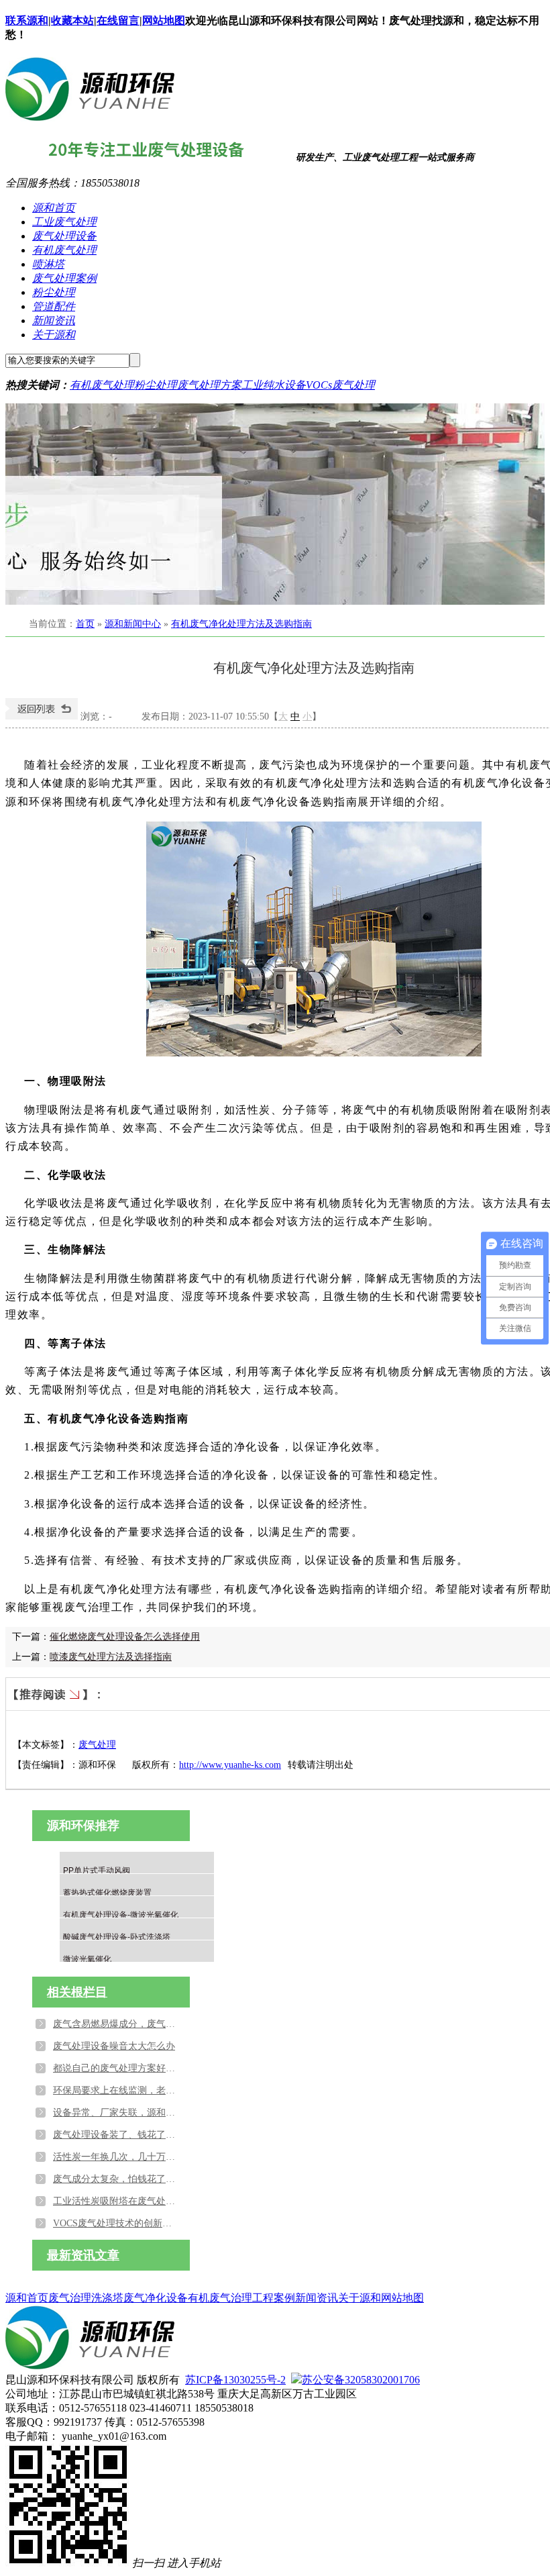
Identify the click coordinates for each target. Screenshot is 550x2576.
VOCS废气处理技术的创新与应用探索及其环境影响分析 (117, 2223)
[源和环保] (90, 116)
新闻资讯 (54, 320)
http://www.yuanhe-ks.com (230, 1765)
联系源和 (27, 20)
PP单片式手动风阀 (97, 1871)
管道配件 (54, 306)
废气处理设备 (64, 236)
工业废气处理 (64, 222)
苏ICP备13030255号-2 (235, 2380)
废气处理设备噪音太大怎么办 (114, 2046)
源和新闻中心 (133, 624)
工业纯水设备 (274, 385)
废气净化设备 (156, 2298)
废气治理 (70, 2298)
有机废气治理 (220, 2298)
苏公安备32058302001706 (361, 2380)
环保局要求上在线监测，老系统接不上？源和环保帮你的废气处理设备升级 (117, 2090)
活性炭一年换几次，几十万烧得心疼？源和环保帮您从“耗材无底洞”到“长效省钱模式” (117, 2157)
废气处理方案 (209, 385)
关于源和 (54, 335)
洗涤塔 (107, 2298)
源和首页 (54, 208)
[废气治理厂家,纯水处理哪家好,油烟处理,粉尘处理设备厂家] (275, 504)
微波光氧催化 (87, 1959)
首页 (85, 624)
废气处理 (97, 1745)
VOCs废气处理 (340, 385)
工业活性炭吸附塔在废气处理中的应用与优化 (117, 2201)
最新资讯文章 (83, 2255)
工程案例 (274, 2298)
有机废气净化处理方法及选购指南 (241, 624)
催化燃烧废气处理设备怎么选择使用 (125, 1637)
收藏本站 (72, 20)
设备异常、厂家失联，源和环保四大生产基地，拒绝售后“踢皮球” (117, 2113)
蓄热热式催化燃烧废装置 (107, 1893)
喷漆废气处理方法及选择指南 (111, 1657)
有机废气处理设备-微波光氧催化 (121, 1915)
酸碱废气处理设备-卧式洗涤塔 (117, 1937)
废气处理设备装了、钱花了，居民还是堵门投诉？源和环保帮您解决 (117, 2135)
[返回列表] (42, 716)
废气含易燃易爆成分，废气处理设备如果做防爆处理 (117, 2024)
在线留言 (118, 20)
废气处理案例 (64, 278)
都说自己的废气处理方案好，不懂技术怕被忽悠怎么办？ (117, 2068)
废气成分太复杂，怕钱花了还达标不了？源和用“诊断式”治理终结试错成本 (117, 2179)
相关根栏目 (77, 1992)
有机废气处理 (64, 250)
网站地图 (164, 20)
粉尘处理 (54, 292)
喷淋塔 (48, 264)
